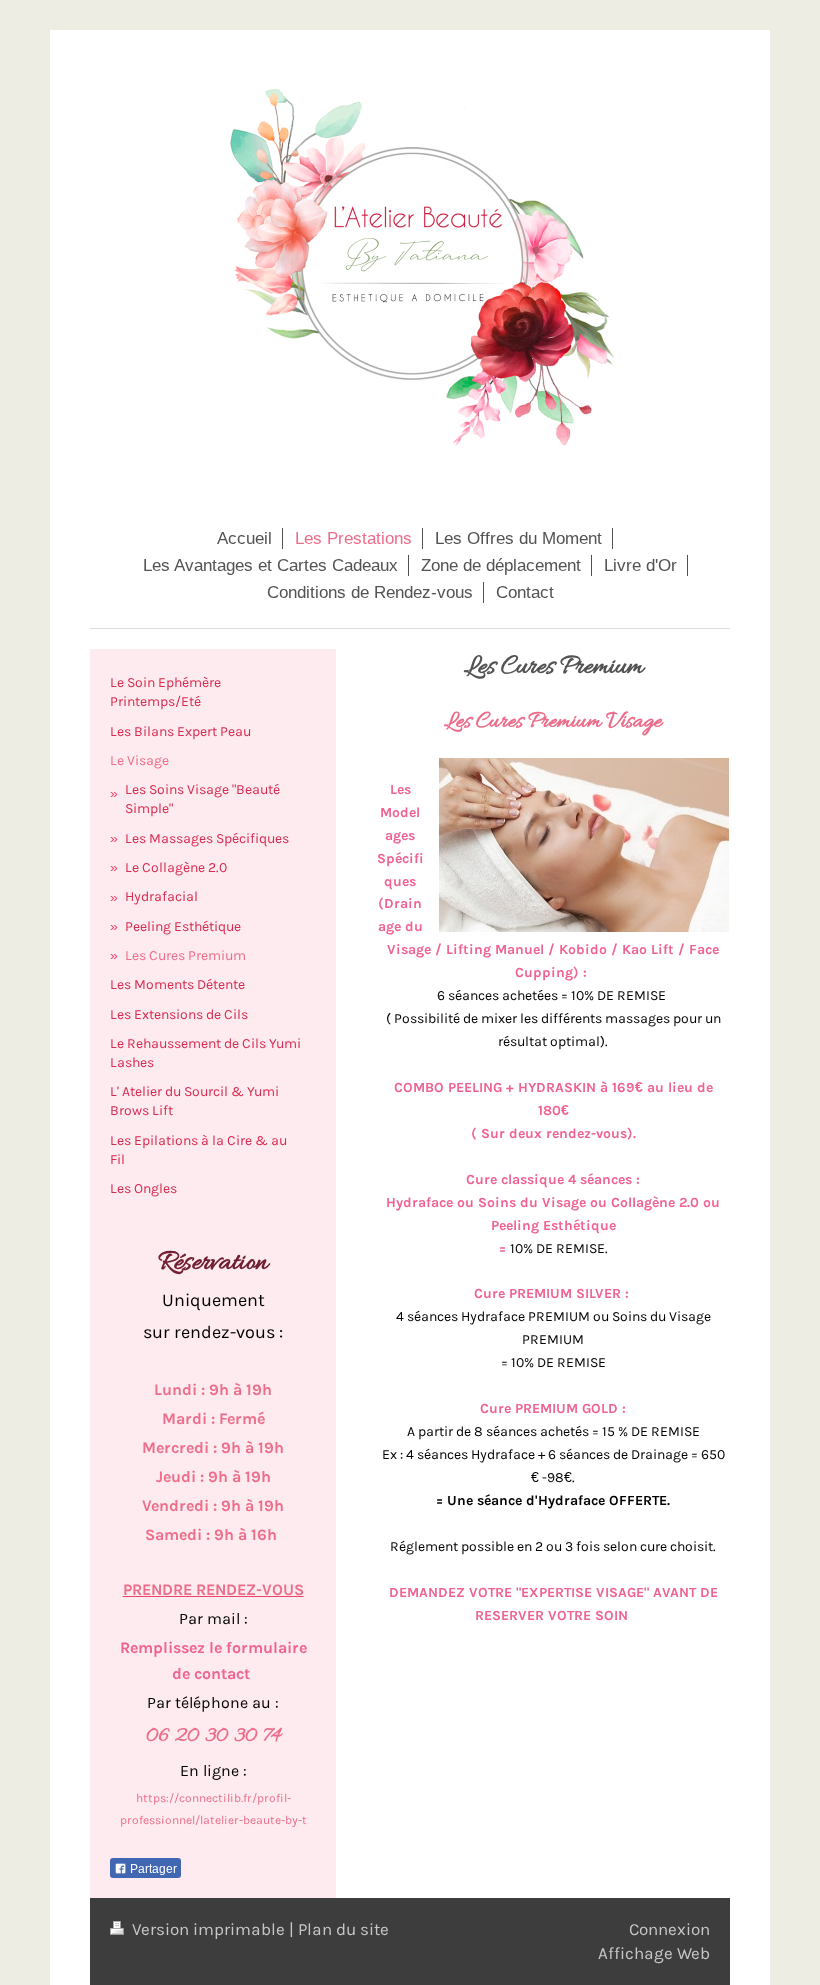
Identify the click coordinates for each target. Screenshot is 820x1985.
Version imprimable (208, 1929)
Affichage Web (654, 1953)
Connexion (669, 1929)
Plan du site (343, 1929)
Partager (152, 1869)
